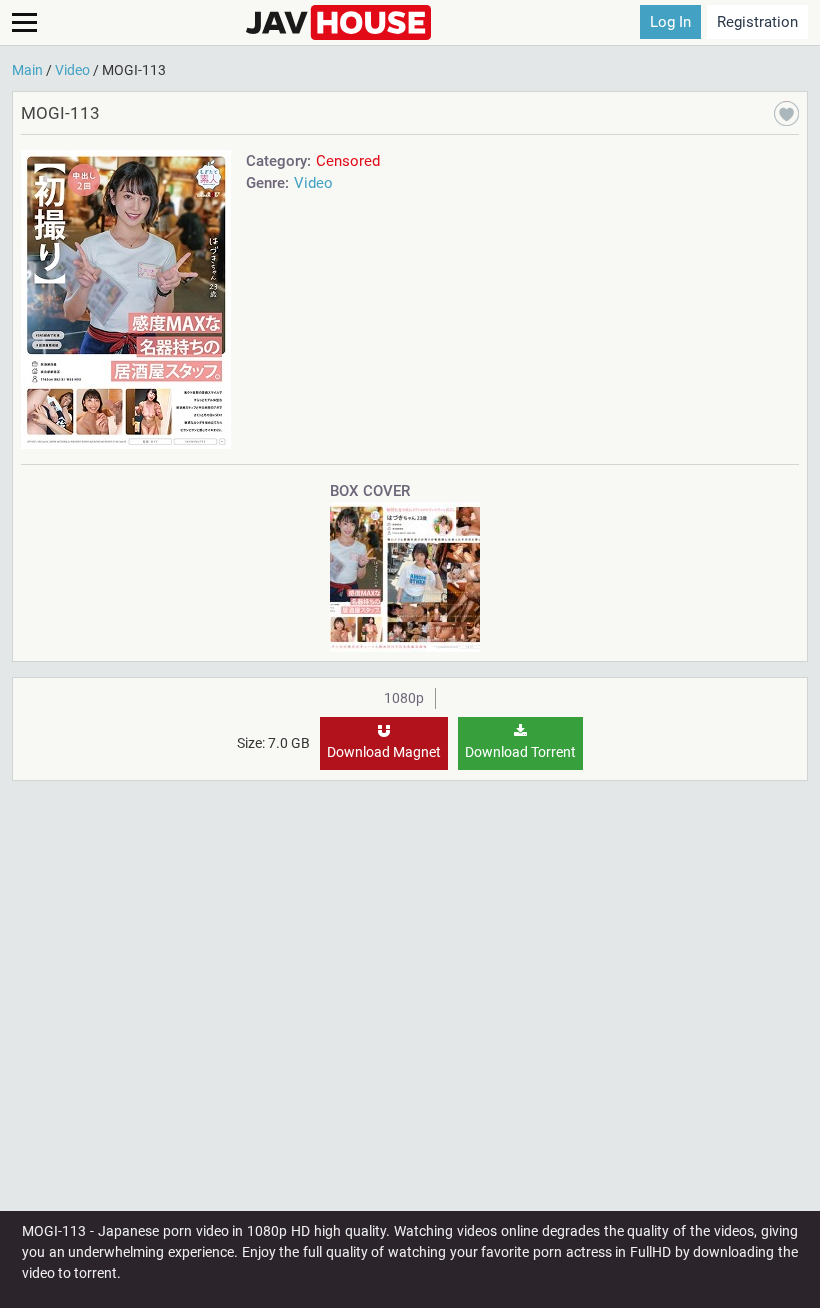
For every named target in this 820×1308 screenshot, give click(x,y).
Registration (757, 22)
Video (313, 183)
